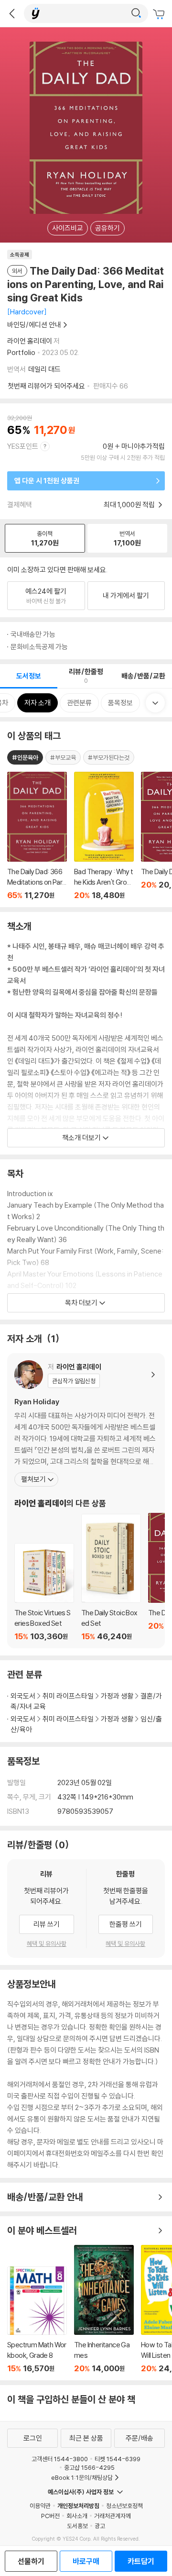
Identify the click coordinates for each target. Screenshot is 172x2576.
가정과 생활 (117, 1696)
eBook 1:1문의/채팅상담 (82, 2477)
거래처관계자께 (113, 2516)
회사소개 (77, 2516)
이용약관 (40, 2506)
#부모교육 (63, 757)
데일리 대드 (44, 369)
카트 (160, 14)
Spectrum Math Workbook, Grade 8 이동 (37, 2320)
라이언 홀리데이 (30, 341)
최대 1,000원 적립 (130, 505)
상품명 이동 (37, 836)
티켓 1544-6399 (118, 2459)
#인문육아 (25, 757)
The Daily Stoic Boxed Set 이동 (111, 1577)
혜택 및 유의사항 (47, 1943)
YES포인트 (23, 446)
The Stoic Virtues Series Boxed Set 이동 (44, 1592)
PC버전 (50, 2516)
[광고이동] (136, 13)
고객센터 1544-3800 (60, 2459)
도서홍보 (77, 2526)
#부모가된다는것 (109, 757)
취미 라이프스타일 (68, 1696)
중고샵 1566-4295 (89, 2467)
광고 (100, 2526)
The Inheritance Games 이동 (104, 2309)
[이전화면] (12, 13)
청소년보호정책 (124, 2506)
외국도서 (23, 1696)
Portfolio (21, 352)
